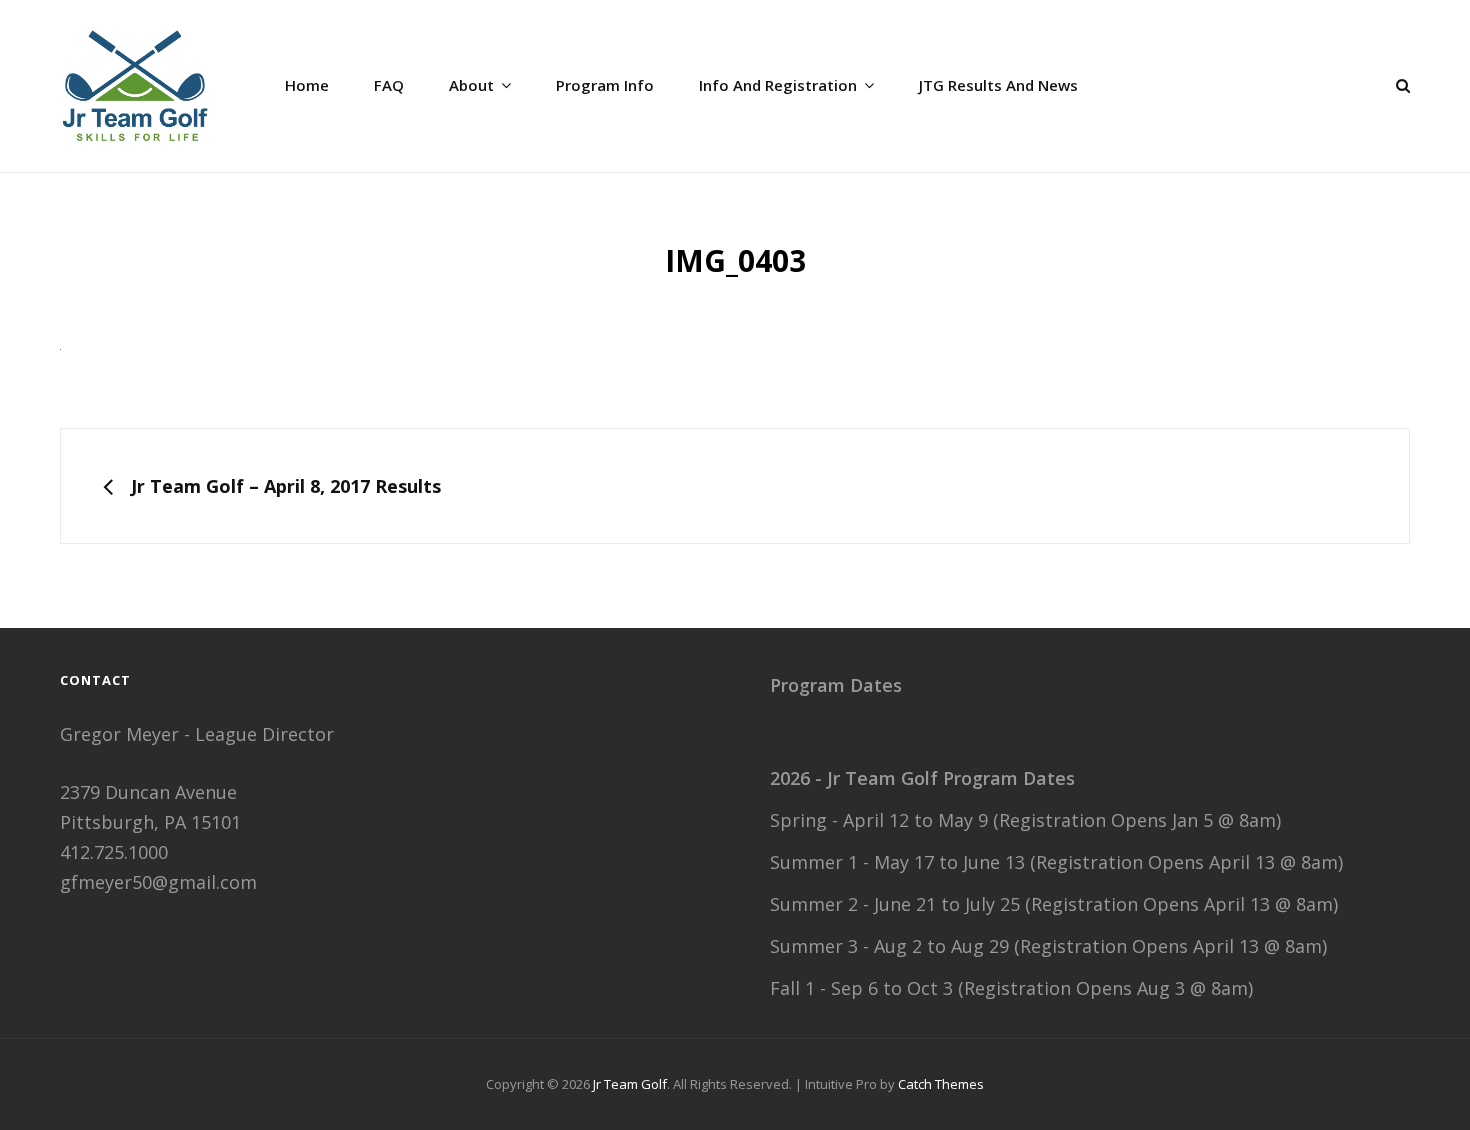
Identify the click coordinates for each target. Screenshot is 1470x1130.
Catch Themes (941, 1084)
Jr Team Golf (630, 1084)
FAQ (389, 85)
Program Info (605, 85)
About (471, 85)
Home (307, 85)
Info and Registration (778, 85)
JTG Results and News (998, 85)
